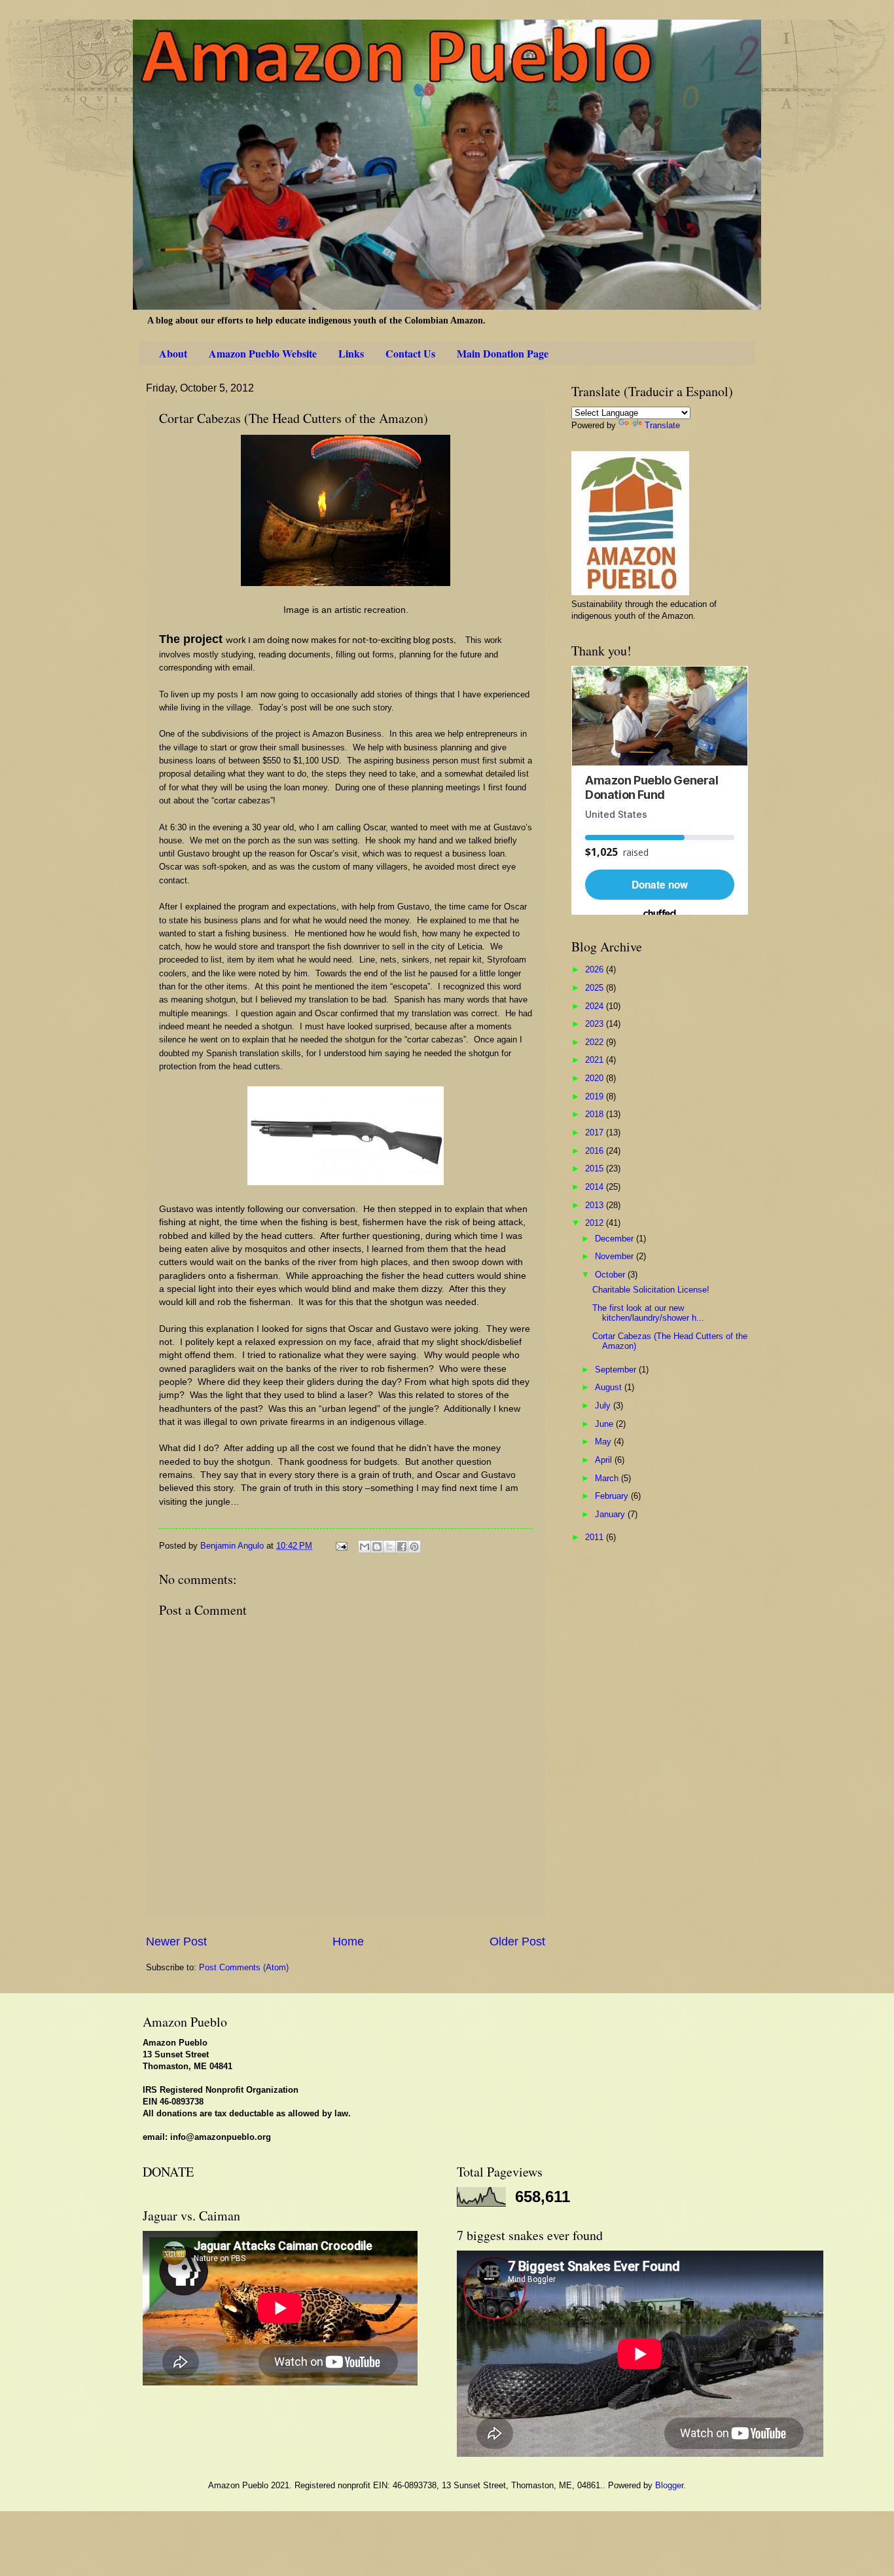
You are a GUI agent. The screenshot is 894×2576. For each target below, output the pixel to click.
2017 (596, 1132)
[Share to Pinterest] (414, 1547)
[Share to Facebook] (402, 1547)
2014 (596, 1187)
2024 (596, 1006)
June (605, 1424)
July (604, 1406)
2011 (596, 1537)
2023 (596, 1024)
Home (348, 1941)
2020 (596, 1078)
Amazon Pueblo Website (263, 353)
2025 (596, 988)
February (613, 1496)
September (617, 1370)
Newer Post (176, 1941)
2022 (596, 1042)
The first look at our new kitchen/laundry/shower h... (648, 1313)
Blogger (669, 2485)
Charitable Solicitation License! (651, 1290)
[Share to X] (389, 1547)
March (608, 1478)
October (611, 1275)
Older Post (517, 1941)
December (616, 1239)
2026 (596, 969)
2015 (596, 1168)
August (610, 1387)
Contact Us (410, 353)
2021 (596, 1060)
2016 (596, 1151)
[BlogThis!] (377, 1547)
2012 (596, 1223)
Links (351, 353)
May (604, 1442)
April (605, 1460)
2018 (596, 1114)
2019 (596, 1096)
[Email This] (365, 1547)
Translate (662, 425)
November (616, 1256)
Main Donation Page (503, 353)
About (173, 353)
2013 (596, 1205)
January (611, 1514)
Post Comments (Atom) (244, 1967)
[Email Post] (341, 1546)
